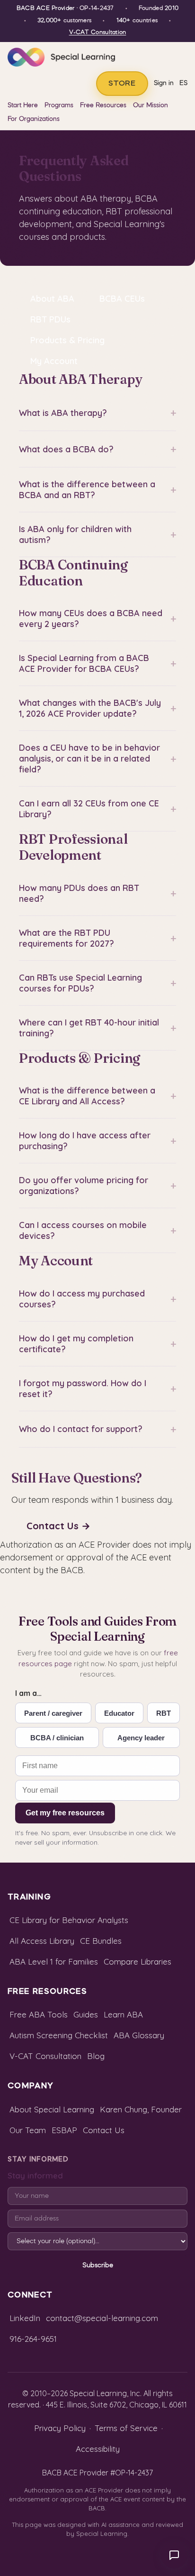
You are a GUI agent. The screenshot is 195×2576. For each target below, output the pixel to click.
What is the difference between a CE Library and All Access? (97, 1096)
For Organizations (34, 119)
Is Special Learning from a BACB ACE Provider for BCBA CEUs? (97, 663)
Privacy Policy (60, 2428)
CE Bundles (101, 1941)
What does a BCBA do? (97, 449)
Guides (86, 2014)
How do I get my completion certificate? (97, 1344)
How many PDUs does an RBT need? (97, 893)
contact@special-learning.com (102, 2318)
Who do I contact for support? (97, 1429)
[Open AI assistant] (174, 2555)
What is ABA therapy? (97, 413)
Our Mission (151, 106)
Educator (119, 1713)
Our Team (28, 2130)
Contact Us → (58, 1526)
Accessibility (98, 2449)
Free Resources (103, 106)
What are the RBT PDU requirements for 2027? (97, 938)
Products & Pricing (67, 340)
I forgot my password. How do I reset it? (97, 1389)
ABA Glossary (139, 2035)
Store (122, 84)
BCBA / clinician (57, 1738)
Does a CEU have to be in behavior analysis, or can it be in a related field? (97, 758)
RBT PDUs (50, 319)
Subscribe (98, 2265)
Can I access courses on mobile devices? (97, 1230)
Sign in (164, 83)
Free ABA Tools (39, 2014)
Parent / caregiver (53, 1713)
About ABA (52, 299)
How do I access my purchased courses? (97, 1299)
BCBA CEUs (122, 299)
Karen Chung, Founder (141, 2109)
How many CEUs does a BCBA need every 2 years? (97, 619)
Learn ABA (123, 2014)
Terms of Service (126, 2428)
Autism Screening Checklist (59, 2035)
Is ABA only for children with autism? (97, 534)
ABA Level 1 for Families (54, 1962)
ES (183, 83)
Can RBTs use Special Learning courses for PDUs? (97, 983)
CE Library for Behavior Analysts (69, 1920)
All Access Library (42, 1941)
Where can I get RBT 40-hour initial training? (97, 1028)
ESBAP (64, 2130)
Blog (96, 2056)
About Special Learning (52, 2109)
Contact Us (104, 2130)
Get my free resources (65, 1813)
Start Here (23, 106)
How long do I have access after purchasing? (97, 1141)
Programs (59, 106)
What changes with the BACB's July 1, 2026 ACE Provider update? (97, 708)
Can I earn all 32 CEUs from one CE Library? (97, 809)
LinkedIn (25, 2318)
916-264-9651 (33, 2339)
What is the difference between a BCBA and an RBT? (97, 490)
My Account (54, 361)
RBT (164, 1713)
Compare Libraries (137, 1962)
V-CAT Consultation (98, 33)
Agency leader (141, 1738)
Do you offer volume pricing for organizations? (97, 1186)
